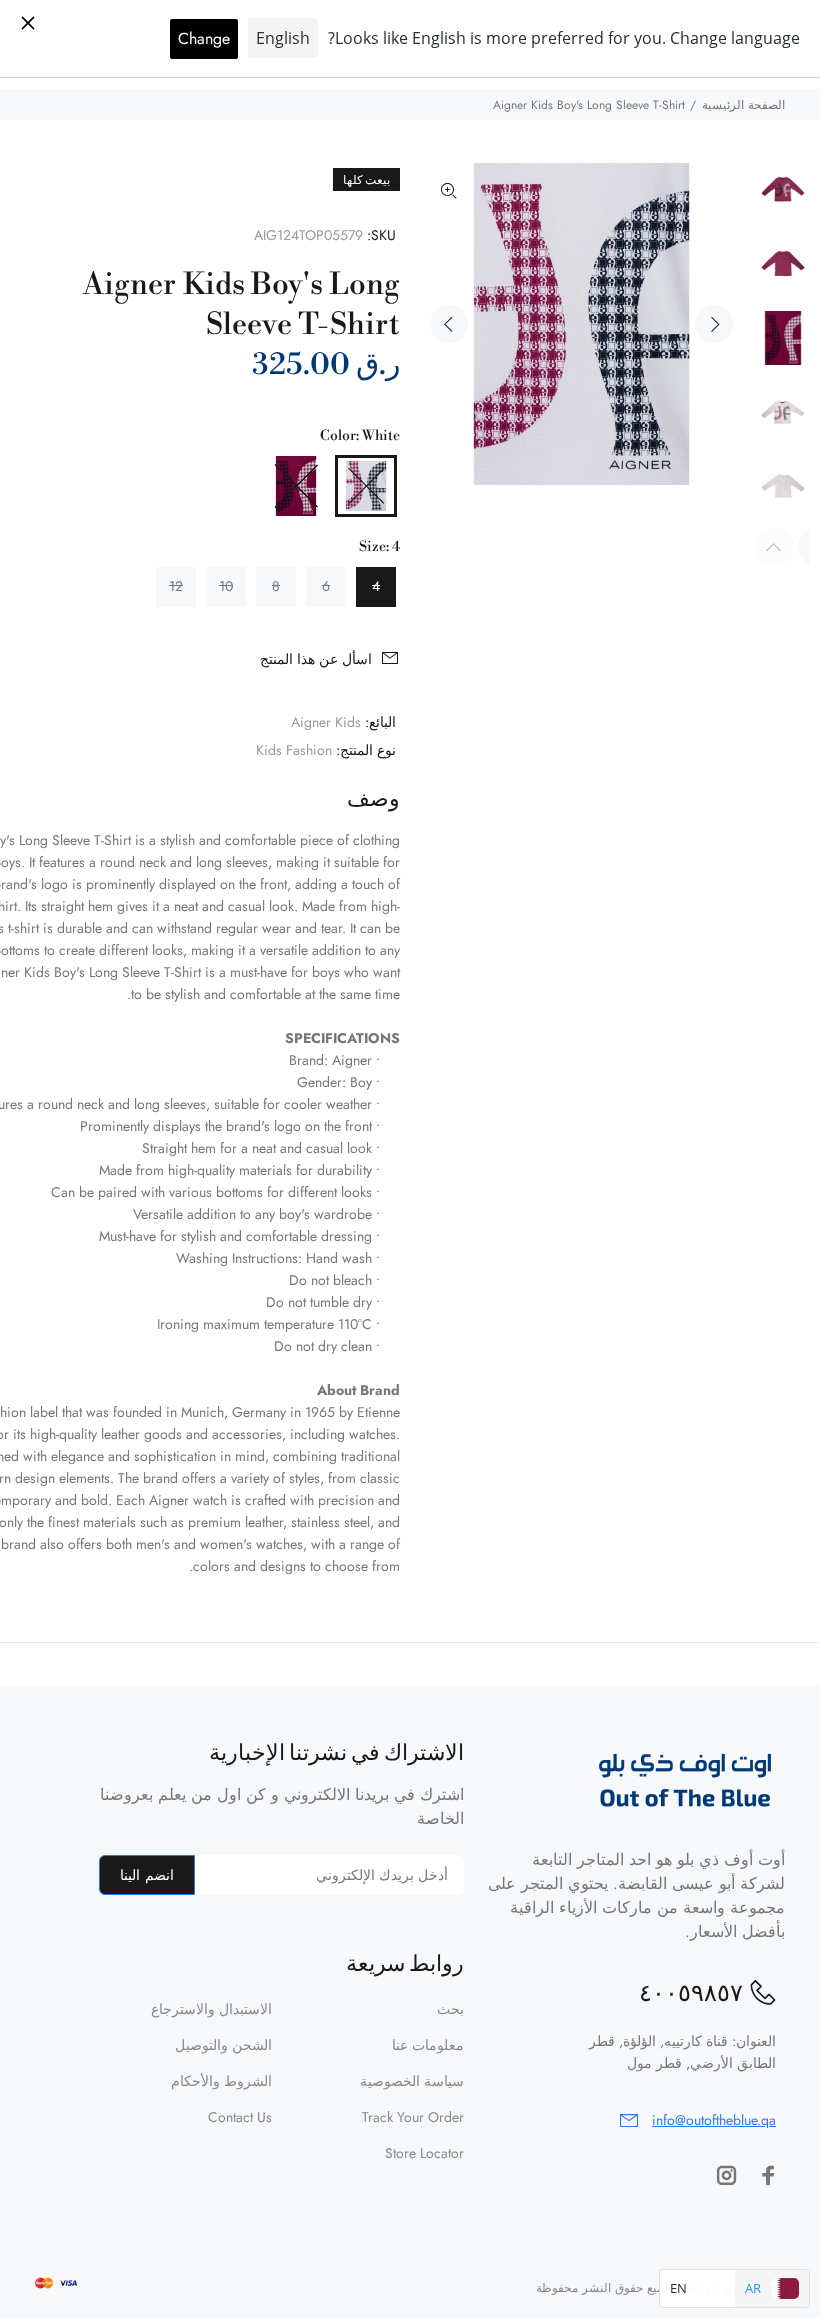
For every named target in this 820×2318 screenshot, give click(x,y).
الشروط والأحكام (221, 2081)
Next (714, 324)
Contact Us (240, 2117)
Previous (449, 324)
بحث (450, 2009)
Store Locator (424, 2153)
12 (176, 586)
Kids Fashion (294, 750)
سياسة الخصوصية (412, 2081)
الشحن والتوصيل (223, 2045)
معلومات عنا (428, 2045)
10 (226, 586)
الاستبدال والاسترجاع (211, 2009)
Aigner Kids (326, 722)
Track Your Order (413, 2117)
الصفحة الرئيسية (743, 105)
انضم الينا (146, 1875)
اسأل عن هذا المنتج (316, 659)
